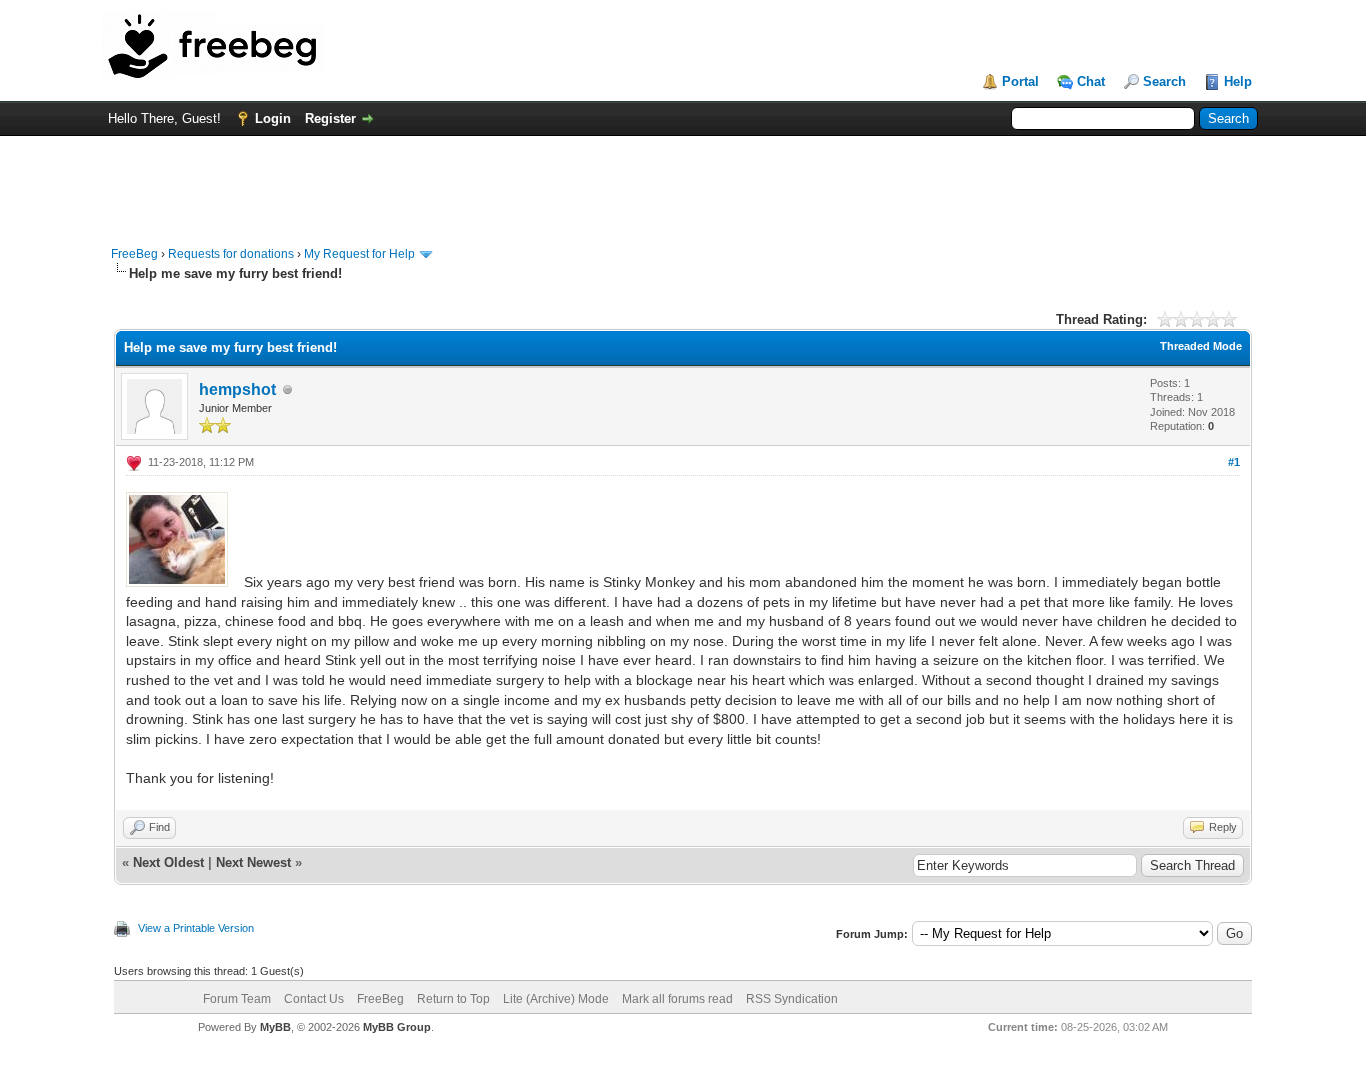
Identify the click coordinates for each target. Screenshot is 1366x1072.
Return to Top (453, 999)
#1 (1234, 462)
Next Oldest (168, 862)
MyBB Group (397, 1027)
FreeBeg (134, 254)
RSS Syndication (792, 999)
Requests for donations (231, 254)
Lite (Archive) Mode (556, 999)
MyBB (275, 1027)
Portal (1020, 81)
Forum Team (237, 999)
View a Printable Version (196, 928)
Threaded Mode (1201, 346)
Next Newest (253, 862)
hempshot (237, 389)
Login (273, 118)
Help (1238, 81)
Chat (1091, 81)
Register (330, 118)
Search (1164, 81)
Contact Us (314, 999)
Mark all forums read (677, 999)
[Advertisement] (683, 181)
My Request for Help (359, 254)
